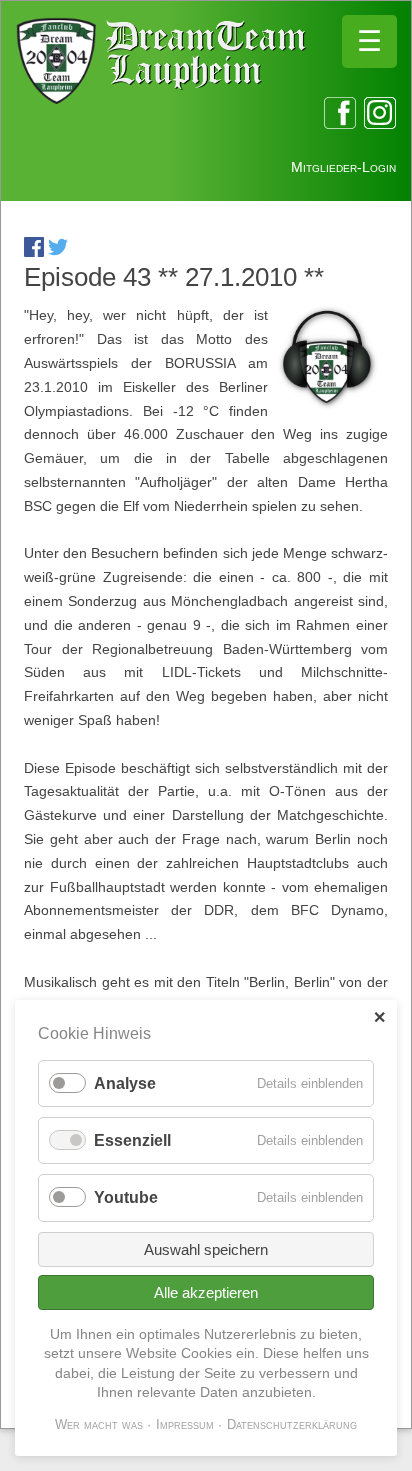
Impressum (185, 1424)
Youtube (126, 1197)
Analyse (125, 1083)
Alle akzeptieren (206, 1292)
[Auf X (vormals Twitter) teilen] (58, 252)
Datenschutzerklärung (292, 1424)
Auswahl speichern (206, 1249)
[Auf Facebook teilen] (34, 252)
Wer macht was (99, 1424)
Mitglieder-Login (343, 167)
